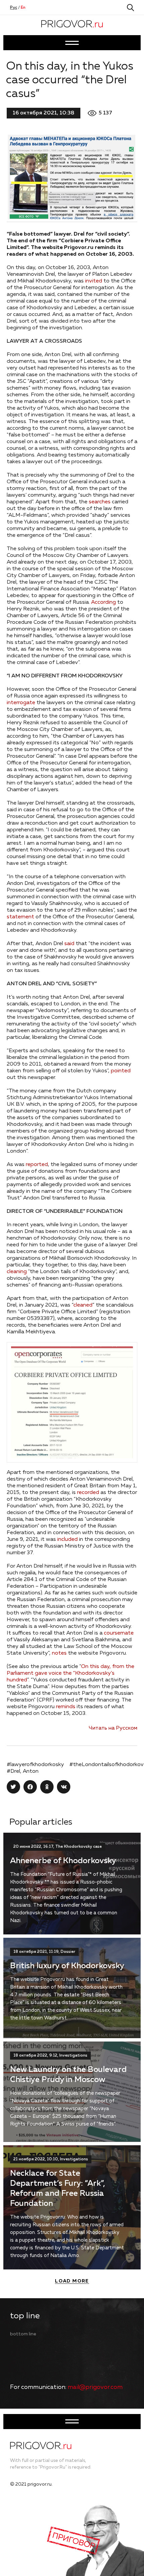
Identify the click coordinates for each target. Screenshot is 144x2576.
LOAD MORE (72, 2281)
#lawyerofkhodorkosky (35, 1765)
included (67, 1540)
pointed (121, 1071)
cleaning (17, 1272)
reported (37, 1165)
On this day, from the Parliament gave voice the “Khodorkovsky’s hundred (70, 1673)
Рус (14, 8)
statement (20, 917)
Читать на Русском (113, 1728)
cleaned (83, 1305)
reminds (66, 1707)
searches (100, 502)
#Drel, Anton (23, 1771)
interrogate (21, 703)
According (103, 602)
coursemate (119, 1633)
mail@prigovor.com (95, 2387)
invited (94, 281)
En (23, 8)
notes (59, 1653)
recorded (88, 1493)
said (69, 944)
